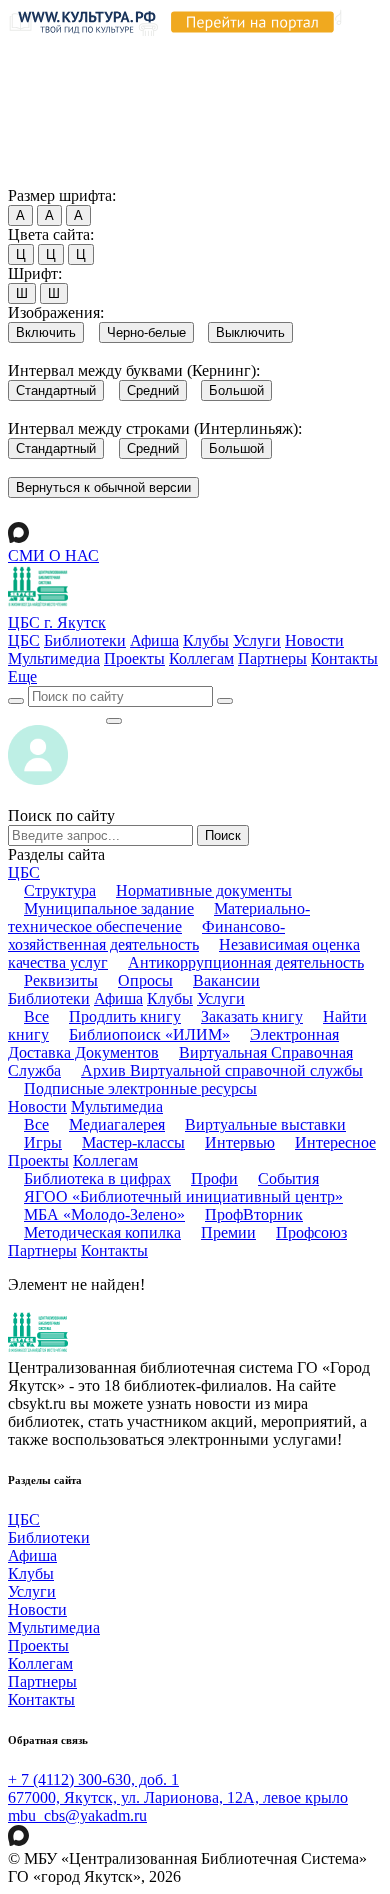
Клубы (206, 640)
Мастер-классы (133, 1142)
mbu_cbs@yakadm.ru (77, 1815)
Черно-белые (146, 332)
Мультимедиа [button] (117, 1106)
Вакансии (226, 980)
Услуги (257, 640)
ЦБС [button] (24, 872)
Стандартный (56, 390)
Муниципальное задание (109, 908)
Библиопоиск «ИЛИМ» (149, 1034)
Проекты (134, 658)
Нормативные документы (204, 890)
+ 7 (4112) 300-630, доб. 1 (93, 1779)
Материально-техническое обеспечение (159, 917)
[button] (22, 676)
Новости (314, 640)
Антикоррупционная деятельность (246, 962)
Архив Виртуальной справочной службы (222, 1070)
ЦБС (24, 640)
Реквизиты (61, 980)
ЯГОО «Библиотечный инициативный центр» (183, 1196)
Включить (46, 332)
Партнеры (272, 658)
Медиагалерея (117, 1124)
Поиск (223, 835)
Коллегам (201, 658)
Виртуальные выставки (265, 1124)
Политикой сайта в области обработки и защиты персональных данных (189, 93)
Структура (60, 890)
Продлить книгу (125, 1016)
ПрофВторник (254, 1214)
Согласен (44, 176)
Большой (236, 390)
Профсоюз (311, 1232)
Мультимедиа (54, 658)
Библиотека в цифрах (97, 1178)
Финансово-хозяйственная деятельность (146, 935)
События (288, 1178)
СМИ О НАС (53, 555)
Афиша (154, 640)
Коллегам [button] (105, 1160)
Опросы (145, 980)
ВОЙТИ (56, 715)
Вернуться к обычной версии (103, 487)
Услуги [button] (221, 998)
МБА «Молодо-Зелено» (104, 1214)
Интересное (335, 1142)
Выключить (250, 332)
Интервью (240, 1142)
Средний (153, 390)
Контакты (344, 658)
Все (36, 1016)
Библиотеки (85, 640)
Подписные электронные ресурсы (140, 1088)
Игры (43, 1142)
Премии (228, 1232)
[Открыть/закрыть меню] (114, 721)
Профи (214, 1178)
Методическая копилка (102, 1232)
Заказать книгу (252, 1016)
